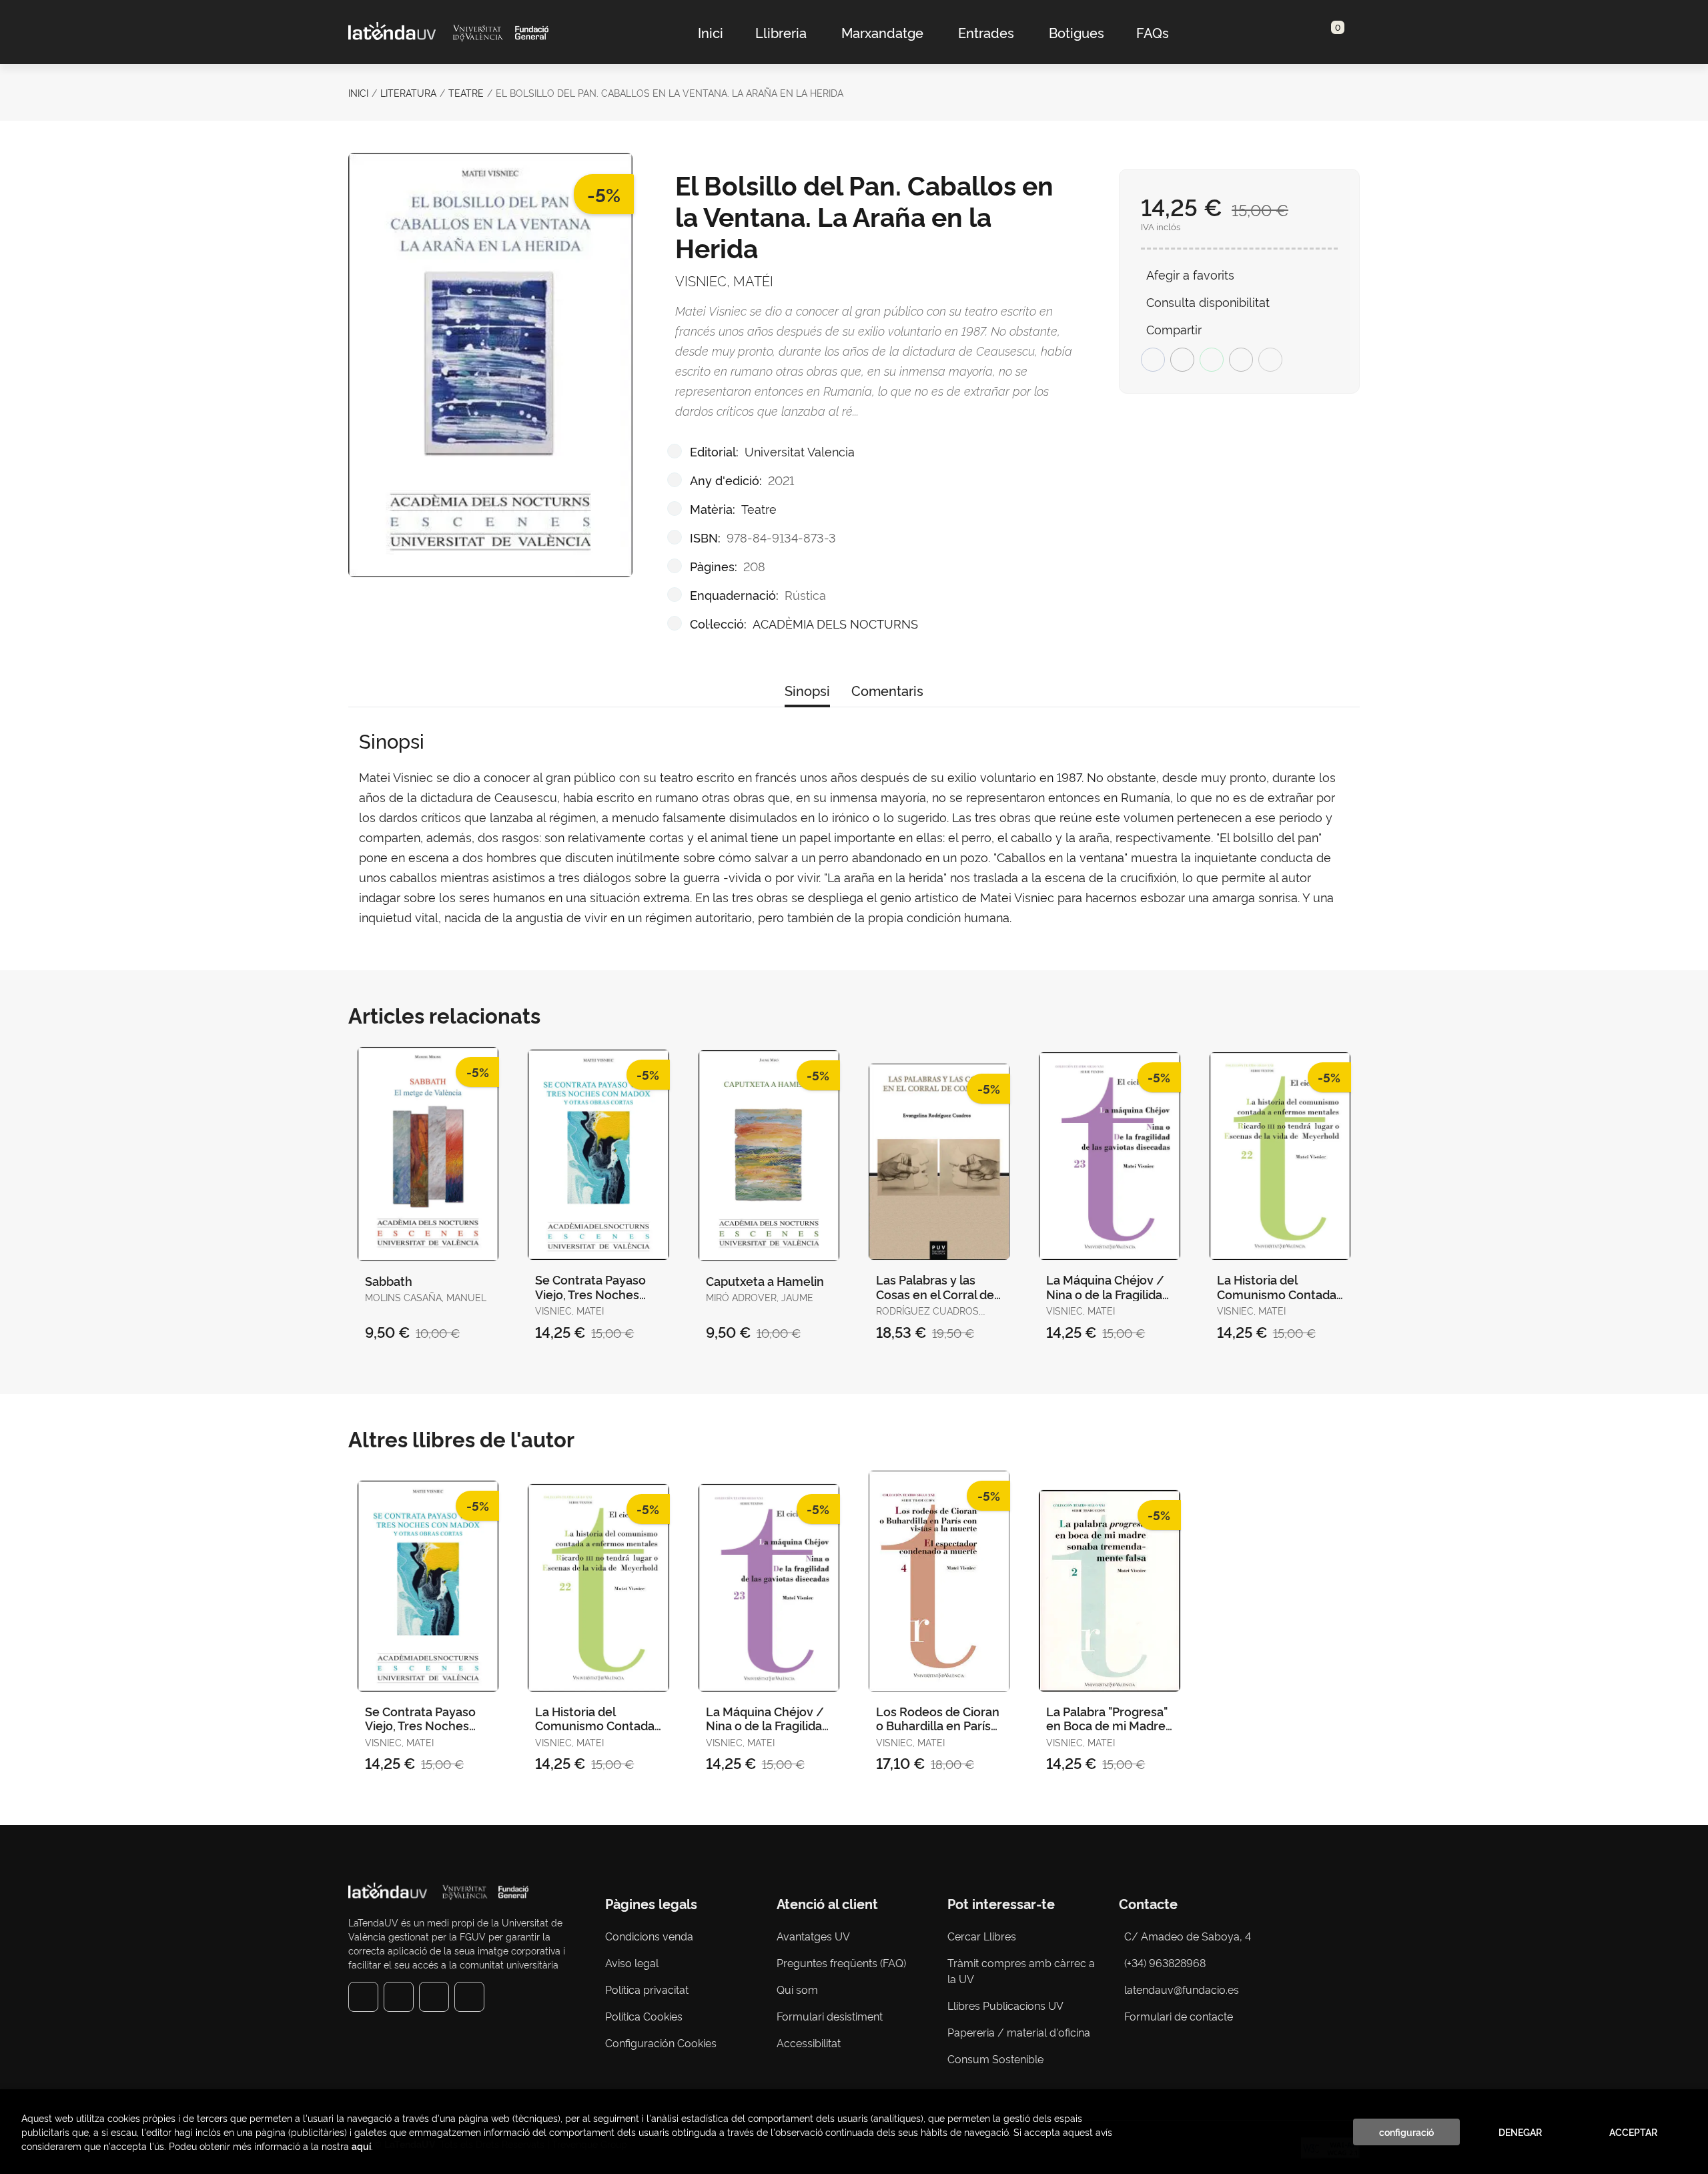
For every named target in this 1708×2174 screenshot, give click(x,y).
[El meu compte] (1345, 32)
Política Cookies (644, 2016)
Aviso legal (632, 1962)
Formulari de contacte (1179, 2016)
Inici (358, 92)
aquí (361, 2146)
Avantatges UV (813, 1936)
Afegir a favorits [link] (1190, 274)
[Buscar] (1322, 32)
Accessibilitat (809, 2043)
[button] (1333, 32)
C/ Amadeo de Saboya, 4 (1188, 1936)
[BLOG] (469, 1997)
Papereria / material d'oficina (1019, 2032)
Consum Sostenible (995, 2059)
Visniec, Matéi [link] (724, 280)
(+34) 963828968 (1168, 1962)
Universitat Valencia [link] (800, 451)
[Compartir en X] (1182, 360)
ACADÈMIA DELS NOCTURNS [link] (835, 623)
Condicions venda (649, 1936)
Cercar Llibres (982, 1936)
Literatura (408, 92)
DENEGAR (1520, 2132)
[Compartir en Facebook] (1153, 360)
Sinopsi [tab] (807, 690)
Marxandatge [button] (882, 32)
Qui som (797, 1989)
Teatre (466, 92)
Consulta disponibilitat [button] (1208, 301)
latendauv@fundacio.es (1182, 1989)
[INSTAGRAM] (399, 1997)
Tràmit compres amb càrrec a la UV (1021, 1970)
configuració (1406, 2132)
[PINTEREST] (434, 1997)
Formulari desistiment (830, 2016)
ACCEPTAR (1633, 2132)
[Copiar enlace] (1270, 360)
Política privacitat (647, 1989)
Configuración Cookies (661, 2043)
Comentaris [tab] (887, 690)
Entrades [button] (986, 32)
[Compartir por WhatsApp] (1212, 360)
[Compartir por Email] (1241, 360)
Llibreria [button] (781, 32)
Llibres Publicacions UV (1005, 2005)
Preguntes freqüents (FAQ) (841, 1962)
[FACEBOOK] (363, 1997)
